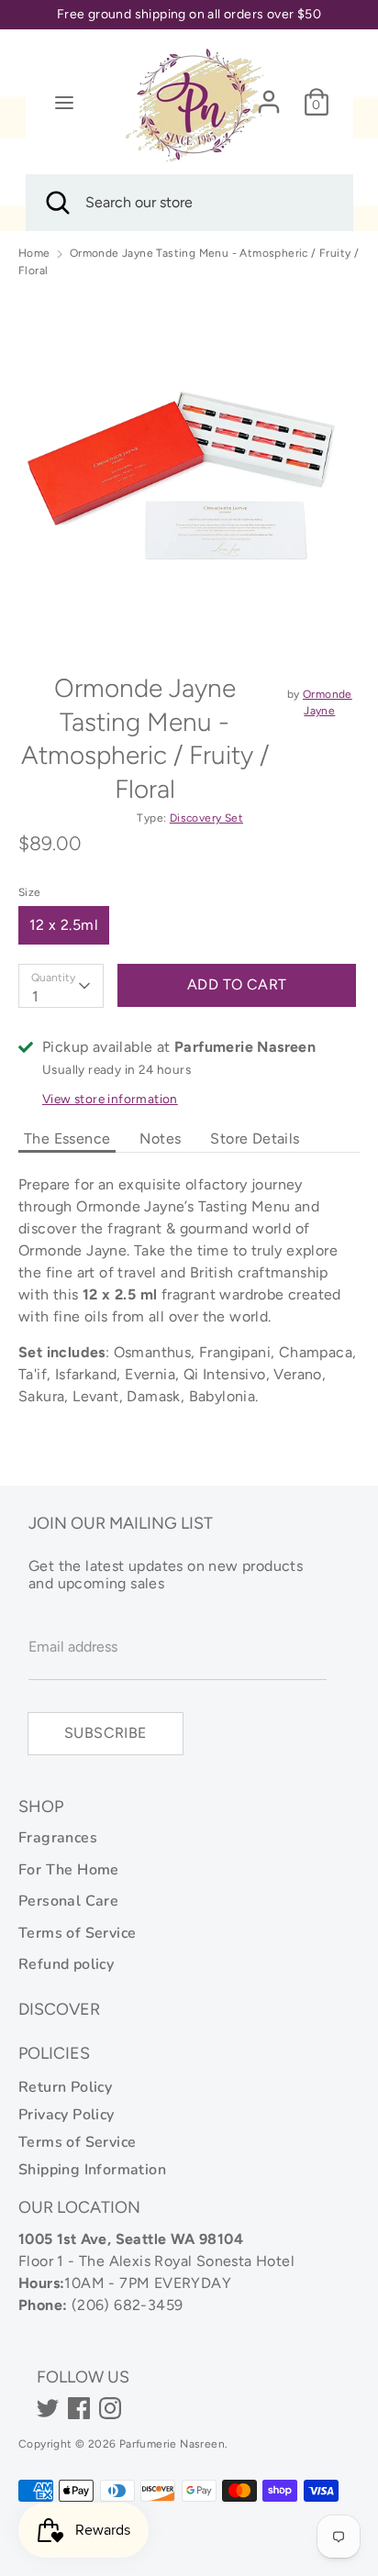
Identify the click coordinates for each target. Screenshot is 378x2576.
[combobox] (61, 986)
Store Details (255, 1139)
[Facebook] (79, 2408)
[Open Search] (56, 203)
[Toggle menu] (64, 102)
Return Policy (65, 2087)
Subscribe (106, 1733)
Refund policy (66, 1964)
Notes (160, 1139)
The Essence (67, 1139)
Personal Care (68, 1901)
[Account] (269, 94)
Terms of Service (77, 1933)
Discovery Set (206, 818)
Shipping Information (92, 2170)
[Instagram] (110, 2408)
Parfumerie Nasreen (172, 2444)
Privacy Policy (67, 2115)
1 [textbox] (35, 996)
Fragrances (58, 1838)
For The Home (69, 1870)
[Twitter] (48, 2408)
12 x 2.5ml (64, 925)
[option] (189, 468)
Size (30, 892)
